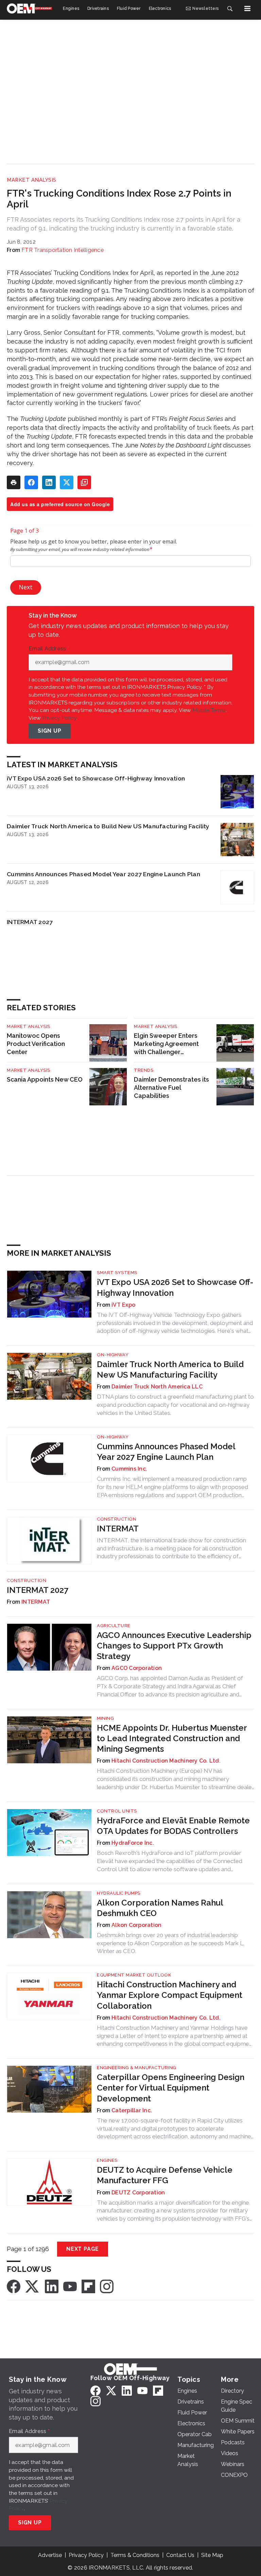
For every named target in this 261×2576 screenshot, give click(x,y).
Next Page (83, 2249)
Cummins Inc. (129, 1469)
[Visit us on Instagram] (107, 2286)
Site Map (212, 2555)
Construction (117, 1519)
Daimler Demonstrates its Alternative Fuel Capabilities (171, 1088)
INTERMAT (118, 1529)
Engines (107, 2160)
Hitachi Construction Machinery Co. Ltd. (166, 1761)
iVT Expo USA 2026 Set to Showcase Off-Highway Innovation (96, 778)
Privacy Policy (59, 718)
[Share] (31, 482)
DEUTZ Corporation (138, 2193)
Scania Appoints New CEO (45, 1079)
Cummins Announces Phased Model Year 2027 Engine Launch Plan (103, 874)
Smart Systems (117, 1273)
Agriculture (114, 1626)
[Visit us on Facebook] (14, 2286)
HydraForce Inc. (133, 1843)
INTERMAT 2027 (30, 922)
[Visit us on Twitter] (33, 2286)
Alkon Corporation (136, 1925)
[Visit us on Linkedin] (52, 2286)
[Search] (230, 8)
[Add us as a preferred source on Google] (84, 482)
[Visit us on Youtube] (70, 2286)
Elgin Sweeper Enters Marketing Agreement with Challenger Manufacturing (166, 1044)
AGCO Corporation (137, 1668)
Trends (144, 1070)
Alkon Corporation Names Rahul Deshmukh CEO (160, 1908)
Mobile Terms (209, 710)
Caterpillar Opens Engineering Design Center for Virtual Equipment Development (171, 2088)
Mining (105, 1718)
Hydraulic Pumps (119, 1893)
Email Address (49, 649)
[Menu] (247, 8)
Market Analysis (32, 180)
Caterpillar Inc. (132, 2110)
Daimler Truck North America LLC (157, 1387)
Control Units (117, 1811)
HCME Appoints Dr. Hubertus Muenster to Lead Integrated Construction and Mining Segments (172, 1738)
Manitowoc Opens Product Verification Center (36, 1044)
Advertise (50, 2555)
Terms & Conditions (135, 2555)
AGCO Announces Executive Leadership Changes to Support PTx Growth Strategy (174, 1646)
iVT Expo (123, 1305)
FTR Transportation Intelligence (63, 250)
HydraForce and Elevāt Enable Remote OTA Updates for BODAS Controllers (173, 1826)
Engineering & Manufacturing (137, 2068)
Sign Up (50, 731)
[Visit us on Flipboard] (88, 2286)
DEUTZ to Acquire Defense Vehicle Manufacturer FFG (165, 2175)
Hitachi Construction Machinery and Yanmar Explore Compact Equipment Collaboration (170, 1995)
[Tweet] (67, 482)
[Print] (14, 482)
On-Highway (113, 1355)
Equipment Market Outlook (134, 1975)
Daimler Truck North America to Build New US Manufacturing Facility (108, 826)
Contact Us (180, 2555)
